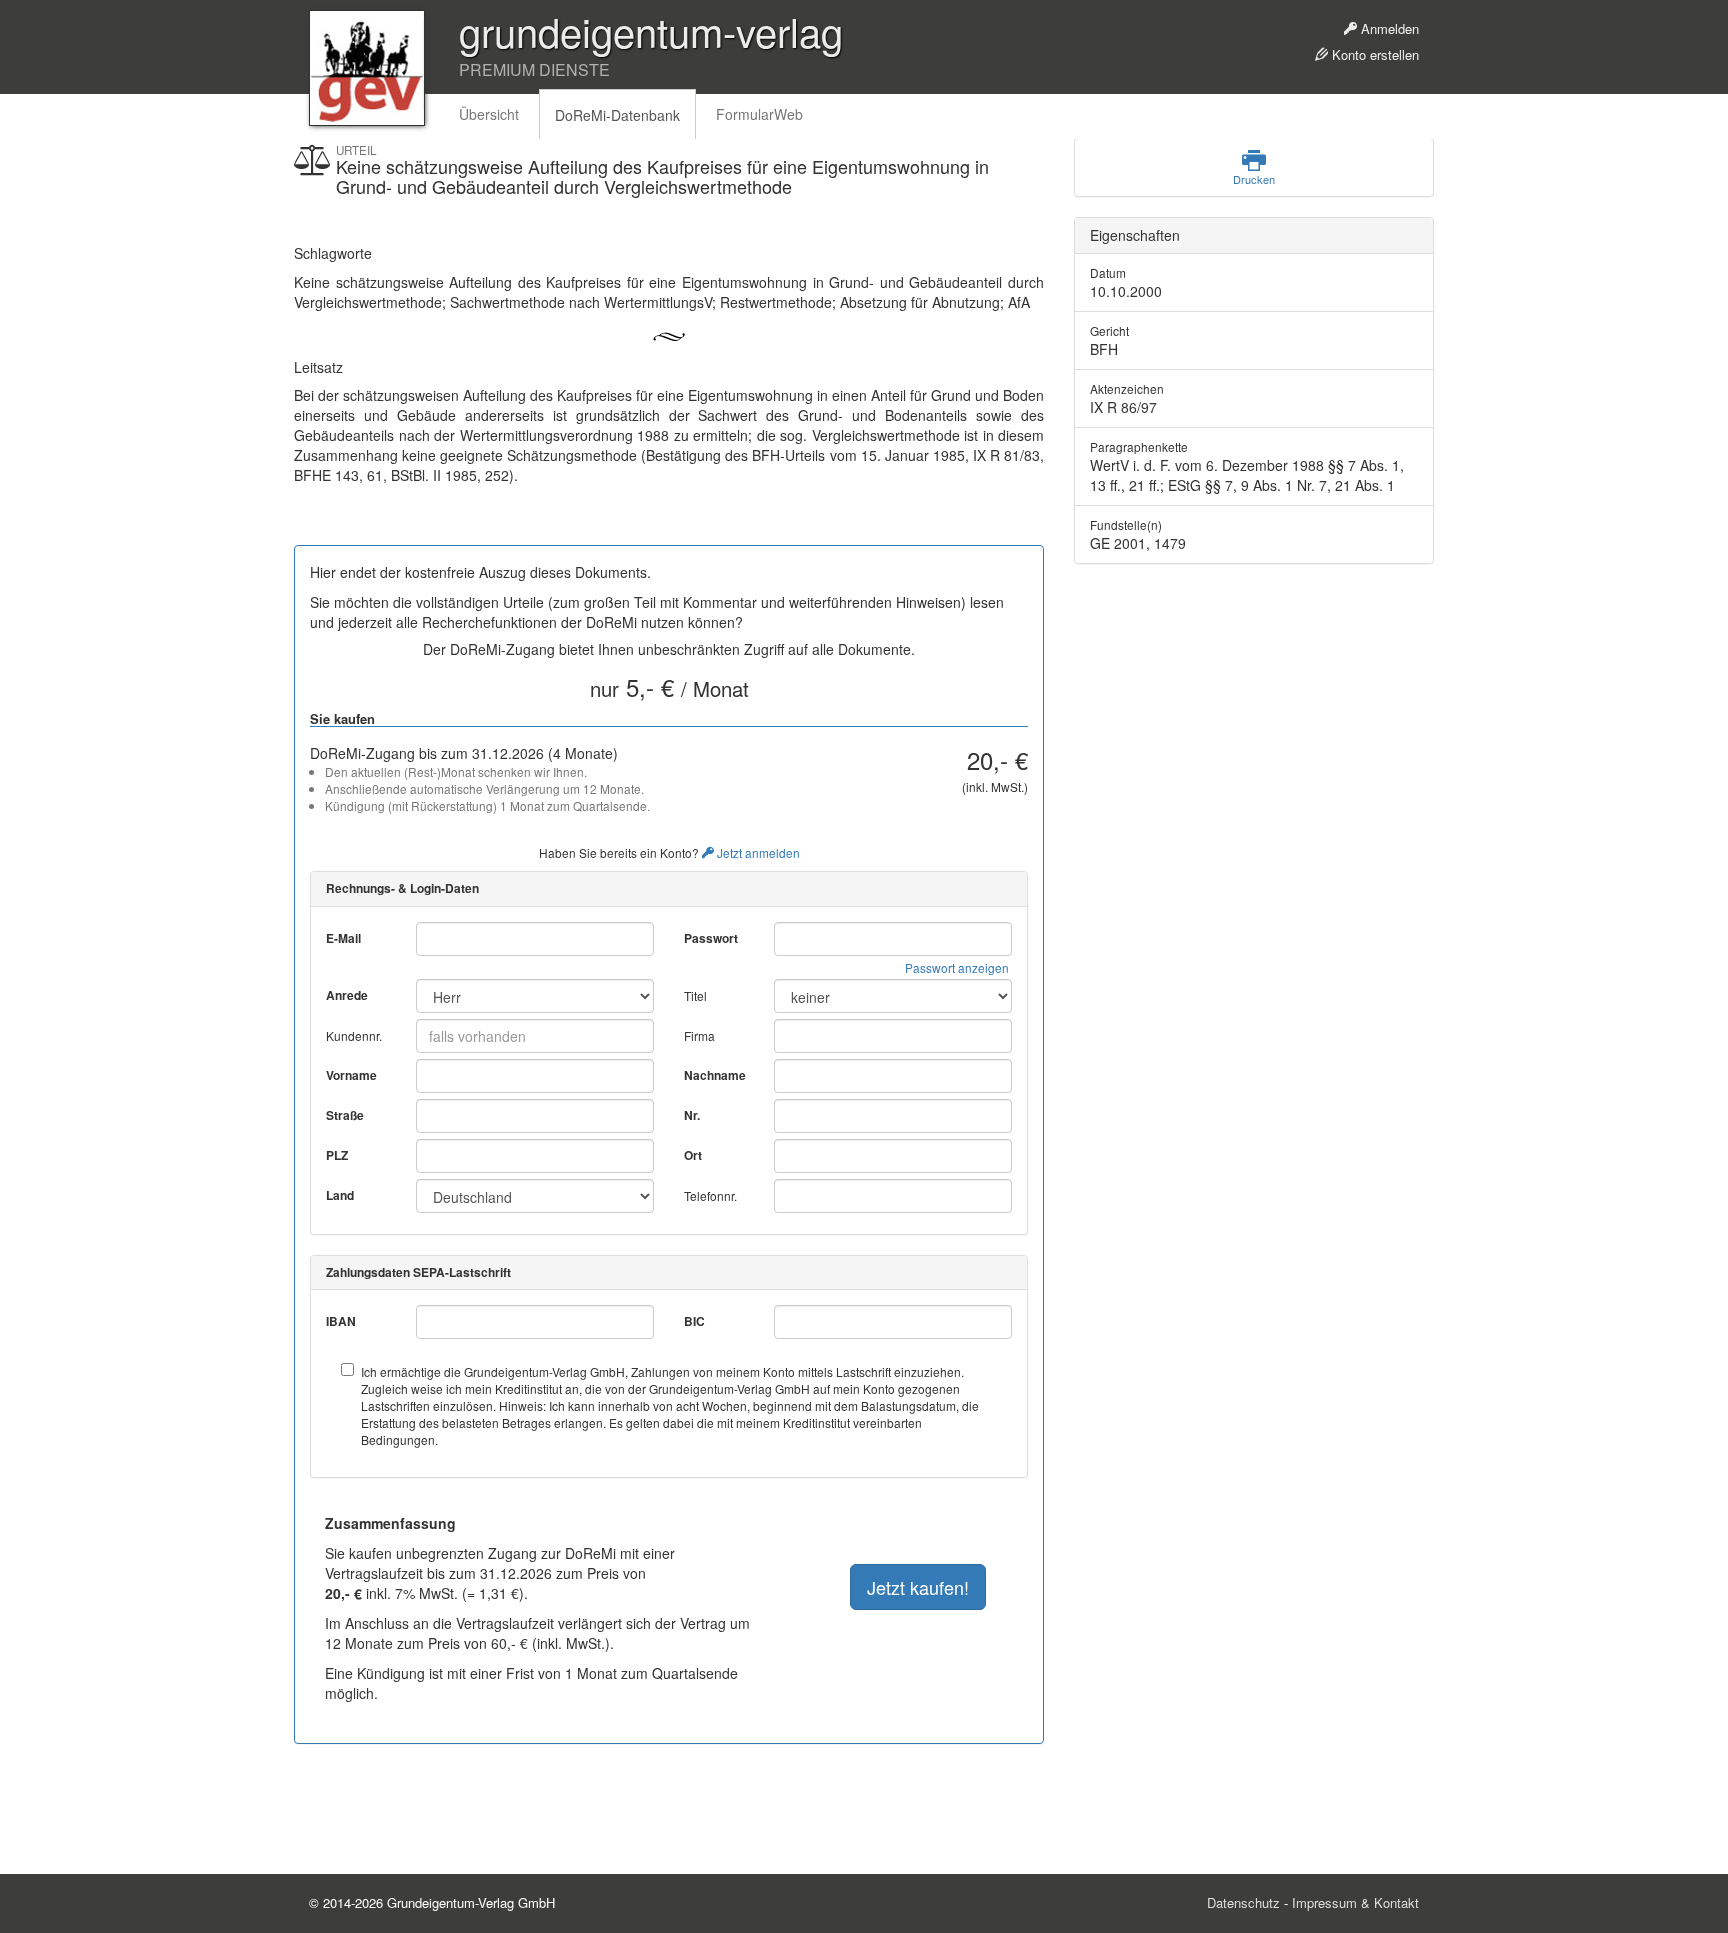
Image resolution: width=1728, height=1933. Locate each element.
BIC (694, 1321)
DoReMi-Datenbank (617, 115)
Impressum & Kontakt (1355, 1902)
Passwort (711, 938)
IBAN (341, 1321)
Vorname (351, 1075)
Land (340, 1195)
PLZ (337, 1155)
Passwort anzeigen (957, 967)
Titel (695, 995)
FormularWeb (759, 114)
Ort (693, 1155)
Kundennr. (354, 1035)
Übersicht (489, 114)
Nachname (715, 1075)
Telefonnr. (710, 1195)
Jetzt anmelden (757, 852)
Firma (699, 1035)
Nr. (692, 1115)
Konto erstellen (1373, 54)
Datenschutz (1243, 1902)
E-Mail (343, 938)
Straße (345, 1115)
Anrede (347, 995)
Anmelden (1388, 28)
